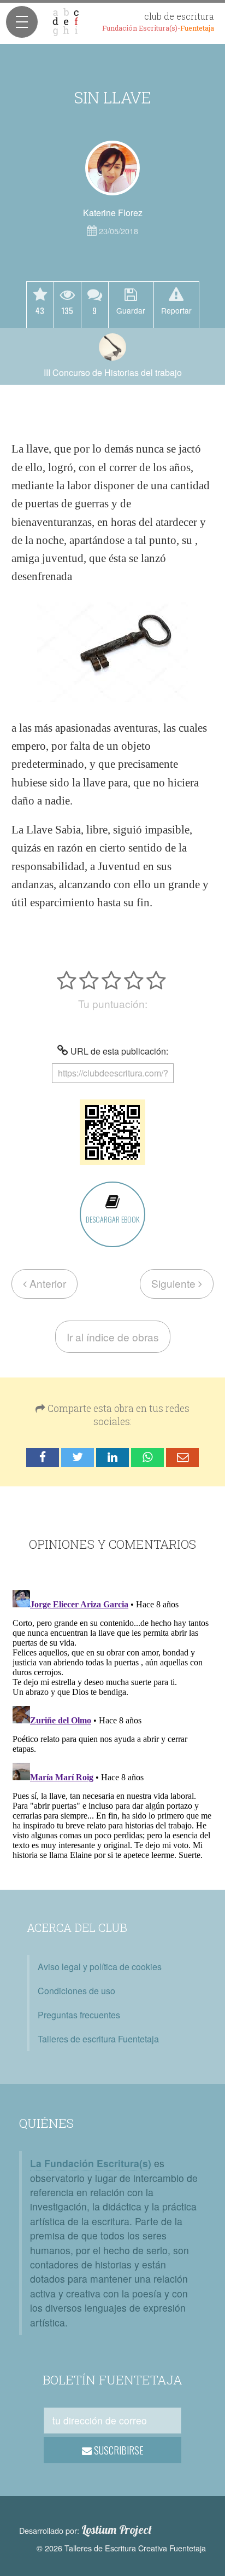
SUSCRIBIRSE (118, 2450)
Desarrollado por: (85, 2530)
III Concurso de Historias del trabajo (113, 372)
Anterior (46, 1283)
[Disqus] (112, 1722)
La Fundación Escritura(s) (91, 2163)
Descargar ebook (112, 1219)
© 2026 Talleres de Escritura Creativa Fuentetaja (121, 2548)
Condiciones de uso (76, 1991)
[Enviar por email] (182, 1458)
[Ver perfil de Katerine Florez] (112, 168)
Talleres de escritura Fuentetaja (98, 2039)
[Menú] (22, 22)
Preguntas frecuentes (79, 2015)
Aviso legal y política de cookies (100, 1967)
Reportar (176, 310)
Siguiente (175, 1283)
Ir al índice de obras (113, 1337)
